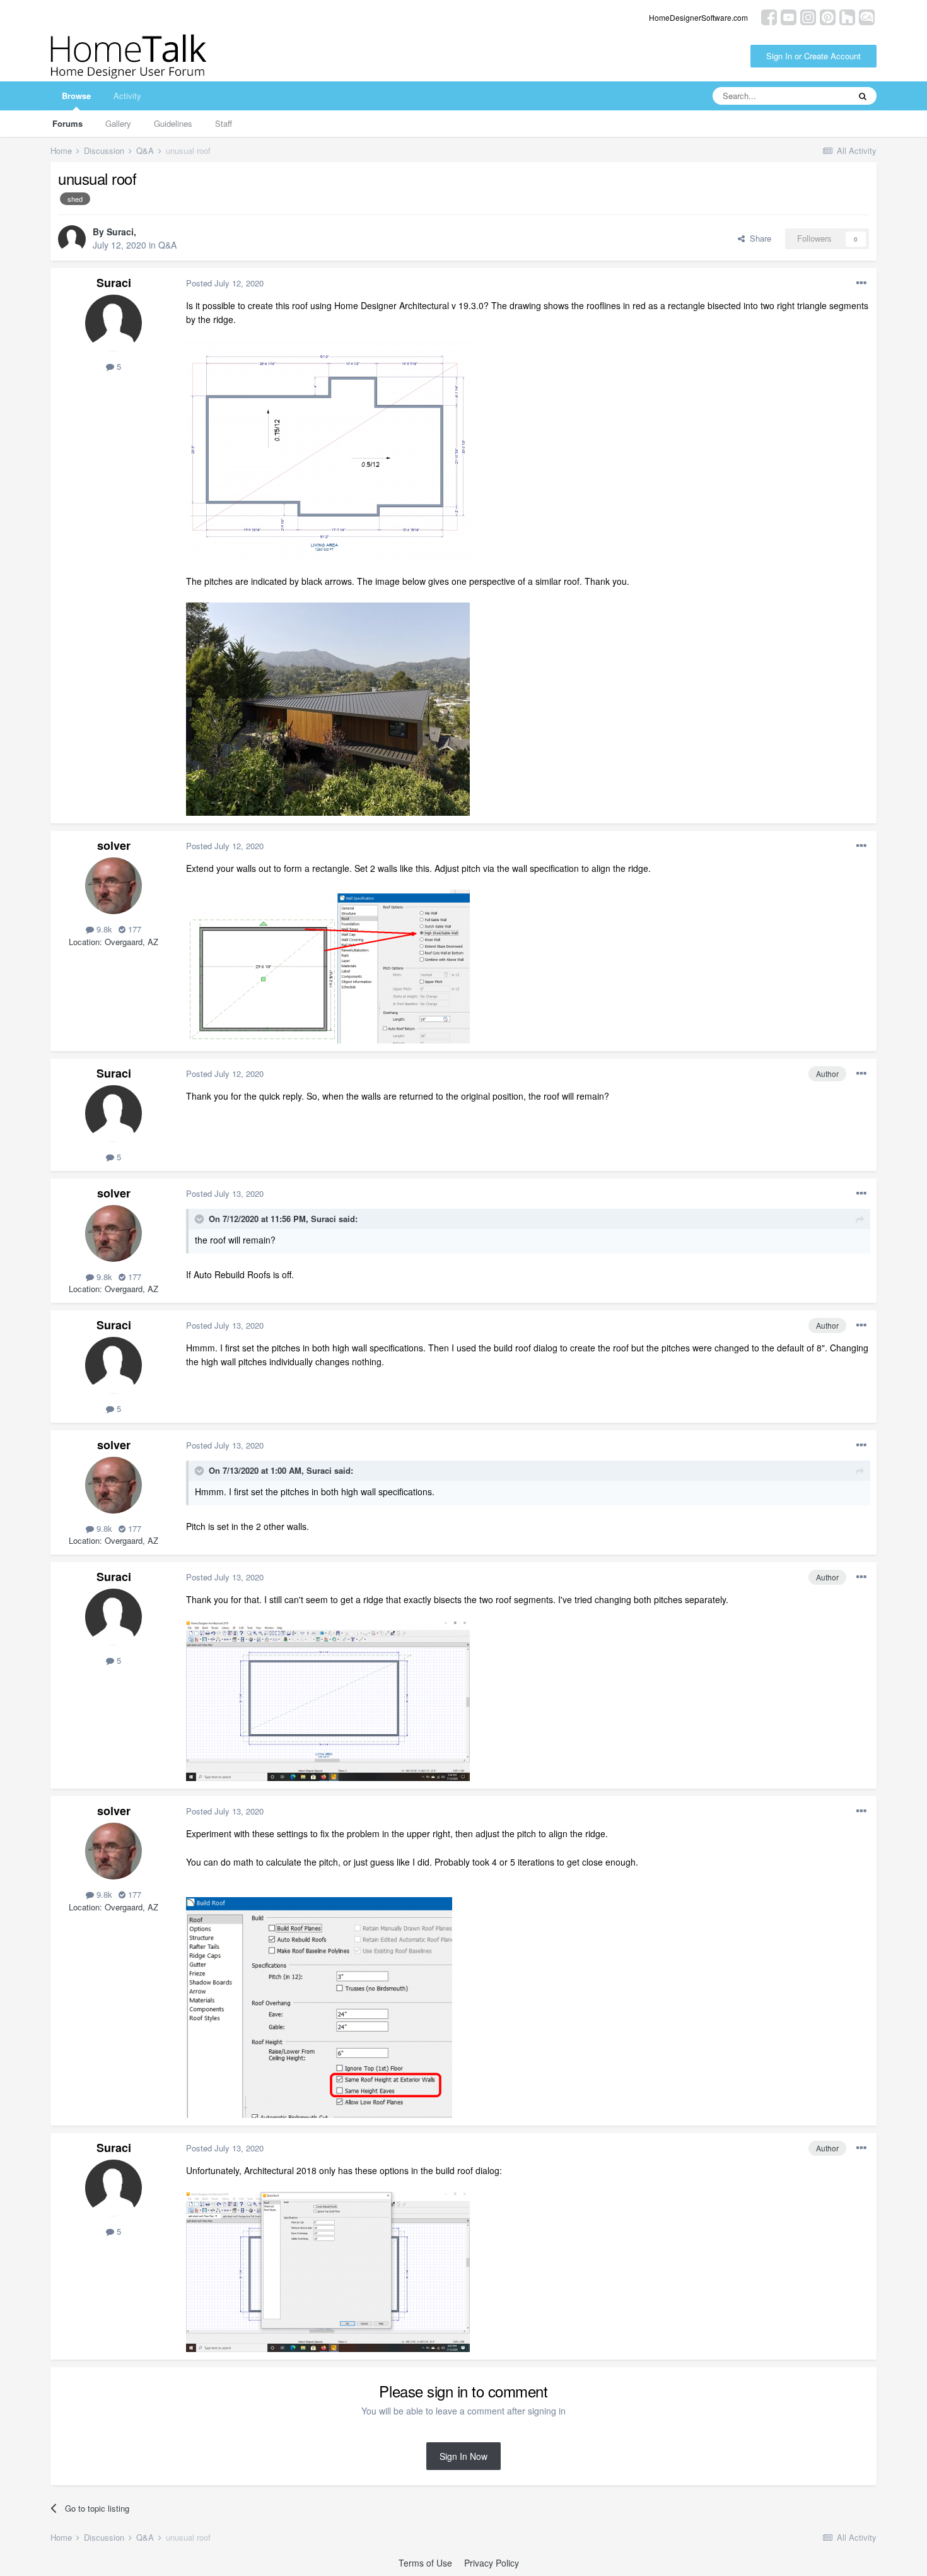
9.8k (103, 929)
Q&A (167, 245)
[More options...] (861, 283)
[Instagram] (808, 16)
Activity (127, 96)
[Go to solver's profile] (114, 886)
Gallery (118, 123)
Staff (224, 123)
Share (758, 238)
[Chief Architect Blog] (867, 16)
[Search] (863, 96)
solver (114, 845)
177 (133, 929)
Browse (76, 96)
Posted (225, 283)
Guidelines (173, 123)
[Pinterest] (828, 16)
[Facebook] (769, 16)
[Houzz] (847, 16)
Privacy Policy (492, 2563)
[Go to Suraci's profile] (72, 239)
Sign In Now (463, 2456)
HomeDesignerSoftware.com (698, 17)
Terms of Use (425, 2563)
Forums (67, 123)
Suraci (120, 232)
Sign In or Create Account (813, 56)
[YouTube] (789, 16)
